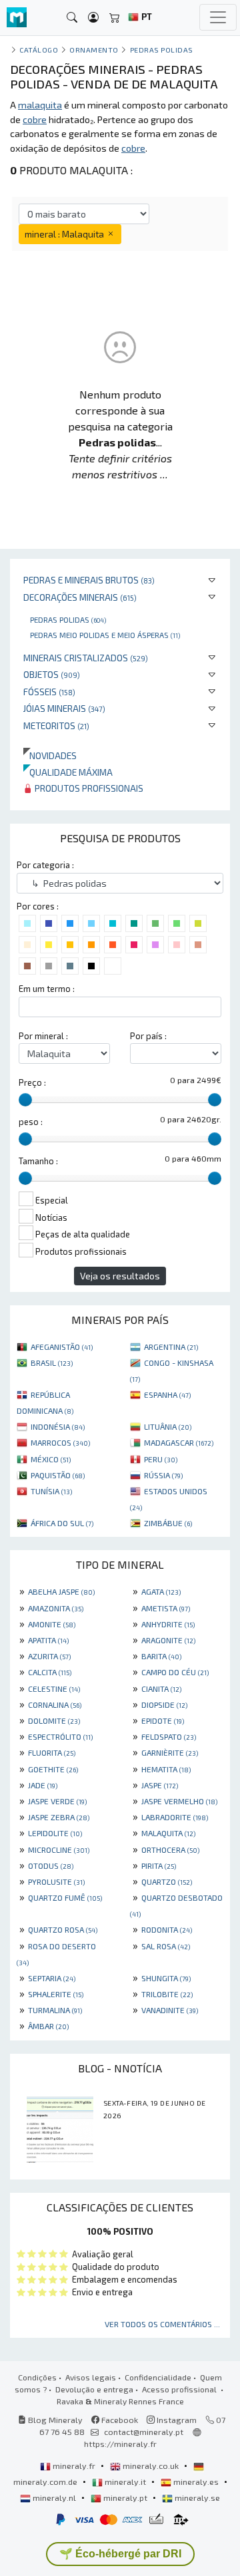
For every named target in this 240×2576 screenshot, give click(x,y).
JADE (43, 1785)
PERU (161, 1459)
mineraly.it (125, 2482)
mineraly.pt (125, 2497)
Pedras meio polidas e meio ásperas (105, 635)
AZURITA (49, 1656)
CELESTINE (54, 1689)
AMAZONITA (56, 1608)
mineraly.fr (74, 2466)
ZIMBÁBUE (168, 1523)
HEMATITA (166, 1769)
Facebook (119, 2420)
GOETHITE (53, 1769)
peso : (31, 1122)
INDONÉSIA (58, 1426)
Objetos (52, 674)
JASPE (160, 1785)
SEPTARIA (52, 1978)
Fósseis (49, 692)
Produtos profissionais (88, 788)
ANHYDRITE (168, 1624)
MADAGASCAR (179, 1442)
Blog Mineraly (54, 2420)
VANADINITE (170, 2010)
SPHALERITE (56, 1994)
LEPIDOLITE (55, 1833)
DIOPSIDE (164, 1704)
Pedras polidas (68, 619)
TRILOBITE (167, 1994)
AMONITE (52, 1624)
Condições (37, 2377)
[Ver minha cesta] (115, 18)
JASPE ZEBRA (59, 1817)
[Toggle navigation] (218, 17)
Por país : (148, 1036)
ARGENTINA (171, 1347)
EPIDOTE (163, 1720)
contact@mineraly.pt (144, 2432)
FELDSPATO (169, 1736)
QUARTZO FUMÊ (65, 1897)
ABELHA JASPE (61, 1591)
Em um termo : (47, 989)
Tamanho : (38, 1161)
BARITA (161, 1656)
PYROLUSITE (56, 1881)
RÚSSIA (163, 1475)
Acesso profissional (180, 2389)
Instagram (176, 2420)
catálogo (39, 50)
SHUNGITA (166, 1978)
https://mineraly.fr (120, 2444)
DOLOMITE (54, 1720)
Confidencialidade (158, 2377)
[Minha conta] (93, 18)
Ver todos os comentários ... (162, 2324)
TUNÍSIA (51, 1491)
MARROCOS (60, 1442)
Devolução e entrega (94, 2389)
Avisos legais (91, 2377)
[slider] (25, 1100)
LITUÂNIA (168, 1426)
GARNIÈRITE (170, 1752)
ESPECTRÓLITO (60, 1736)
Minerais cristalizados (86, 658)
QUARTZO (167, 1881)
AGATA (161, 1591)
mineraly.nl (54, 2497)
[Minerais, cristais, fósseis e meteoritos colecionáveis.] (17, 18)
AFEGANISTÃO (62, 1347)
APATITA (48, 1640)
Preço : (32, 1082)
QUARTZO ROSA (63, 1929)
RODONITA (167, 1929)
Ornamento (94, 50)
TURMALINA (55, 2010)
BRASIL (52, 1363)
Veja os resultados (120, 1276)
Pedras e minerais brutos (89, 580)
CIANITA (161, 1689)
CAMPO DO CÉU (175, 1672)
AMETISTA (166, 1608)
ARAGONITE (168, 1640)
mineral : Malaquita (65, 234)
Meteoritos (56, 725)
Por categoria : (45, 865)
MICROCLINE (59, 1850)
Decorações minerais (80, 597)
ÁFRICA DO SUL (62, 1523)
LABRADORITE (175, 1817)
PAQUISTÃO (58, 1475)
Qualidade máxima (68, 772)
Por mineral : (43, 1036)
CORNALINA (55, 1704)
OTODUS (51, 1865)
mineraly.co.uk (151, 2466)
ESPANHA (167, 1394)
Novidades (50, 755)
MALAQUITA (168, 1833)
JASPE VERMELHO (179, 1801)
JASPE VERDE (57, 1801)
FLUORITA (52, 1752)
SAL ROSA (166, 1946)
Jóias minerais (64, 708)
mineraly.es (196, 2482)
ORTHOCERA (170, 1850)
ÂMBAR (48, 2026)
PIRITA (159, 1865)
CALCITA (50, 1672)
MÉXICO (51, 1459)
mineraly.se (196, 2497)
